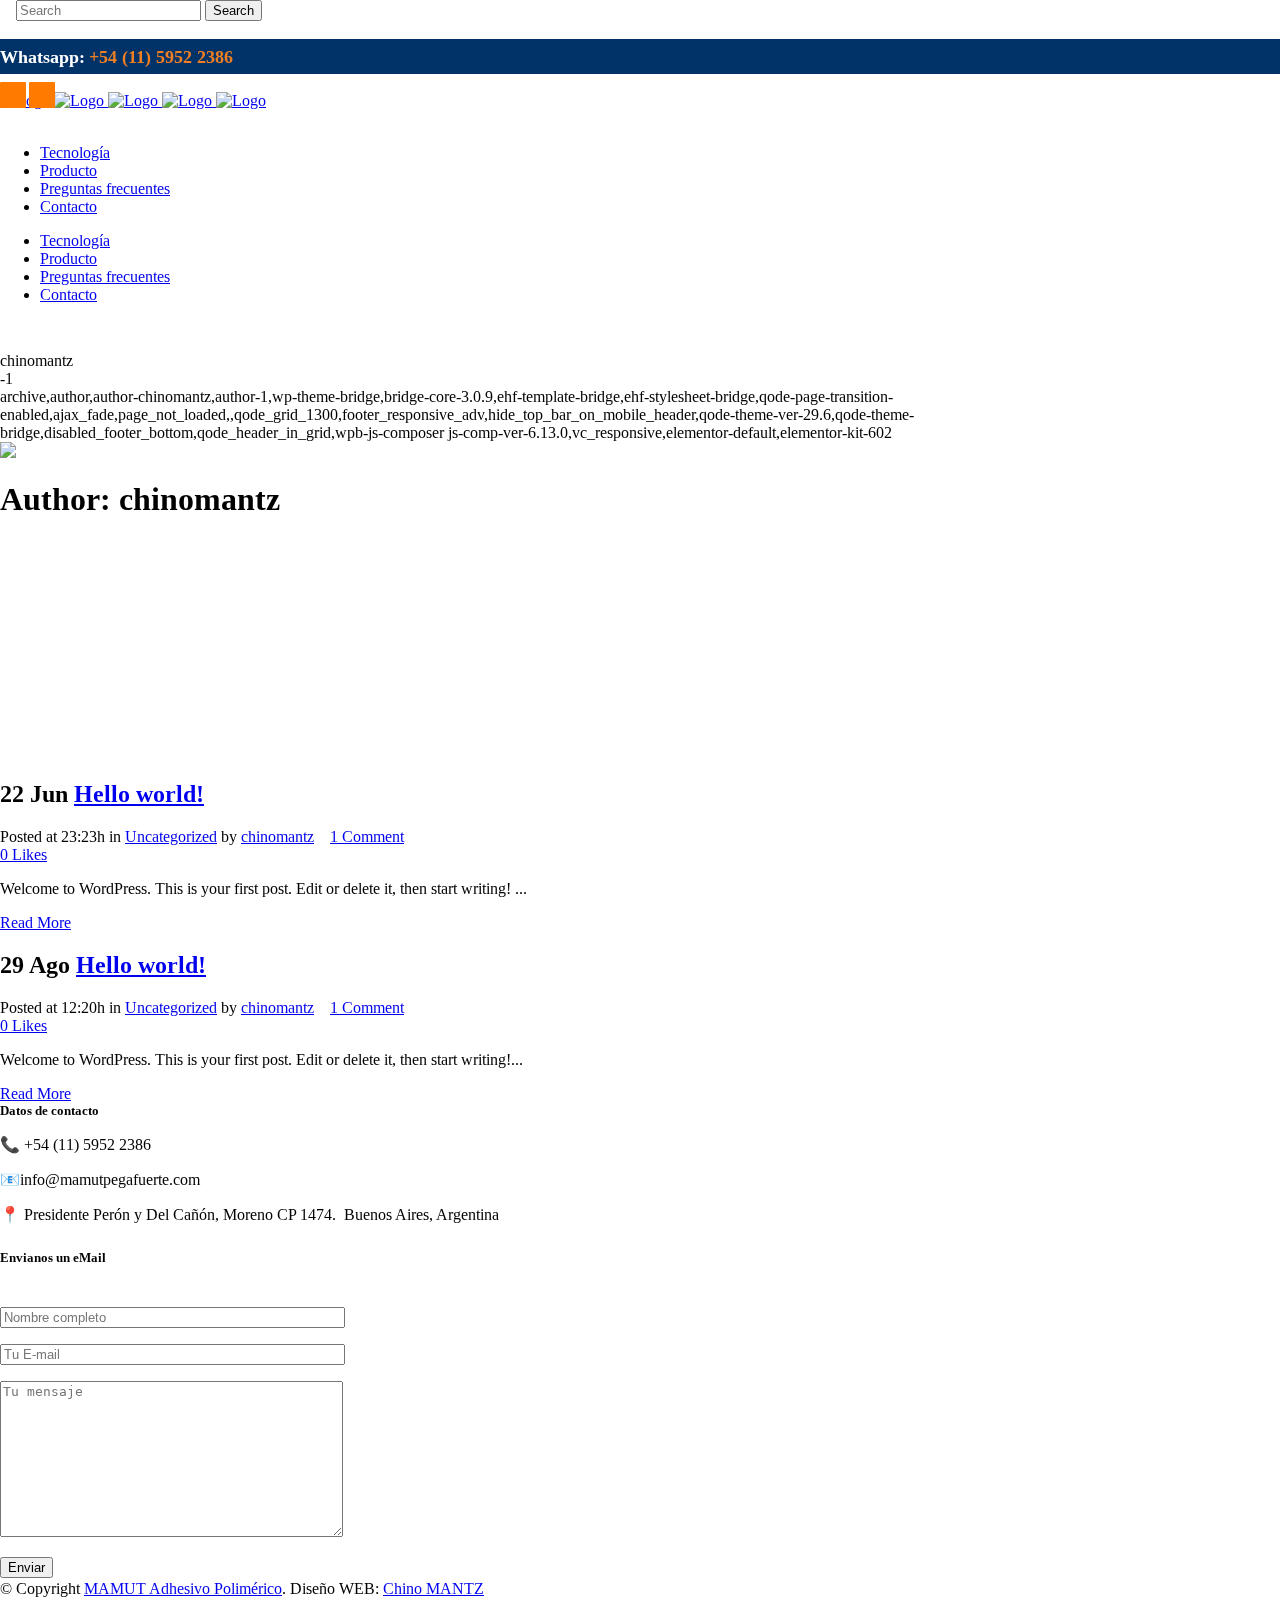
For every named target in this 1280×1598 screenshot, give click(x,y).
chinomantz (277, 836)
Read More (35, 922)
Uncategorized (171, 836)
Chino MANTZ (433, 1588)
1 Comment (367, 836)
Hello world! (139, 794)
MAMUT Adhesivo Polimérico (183, 1588)
